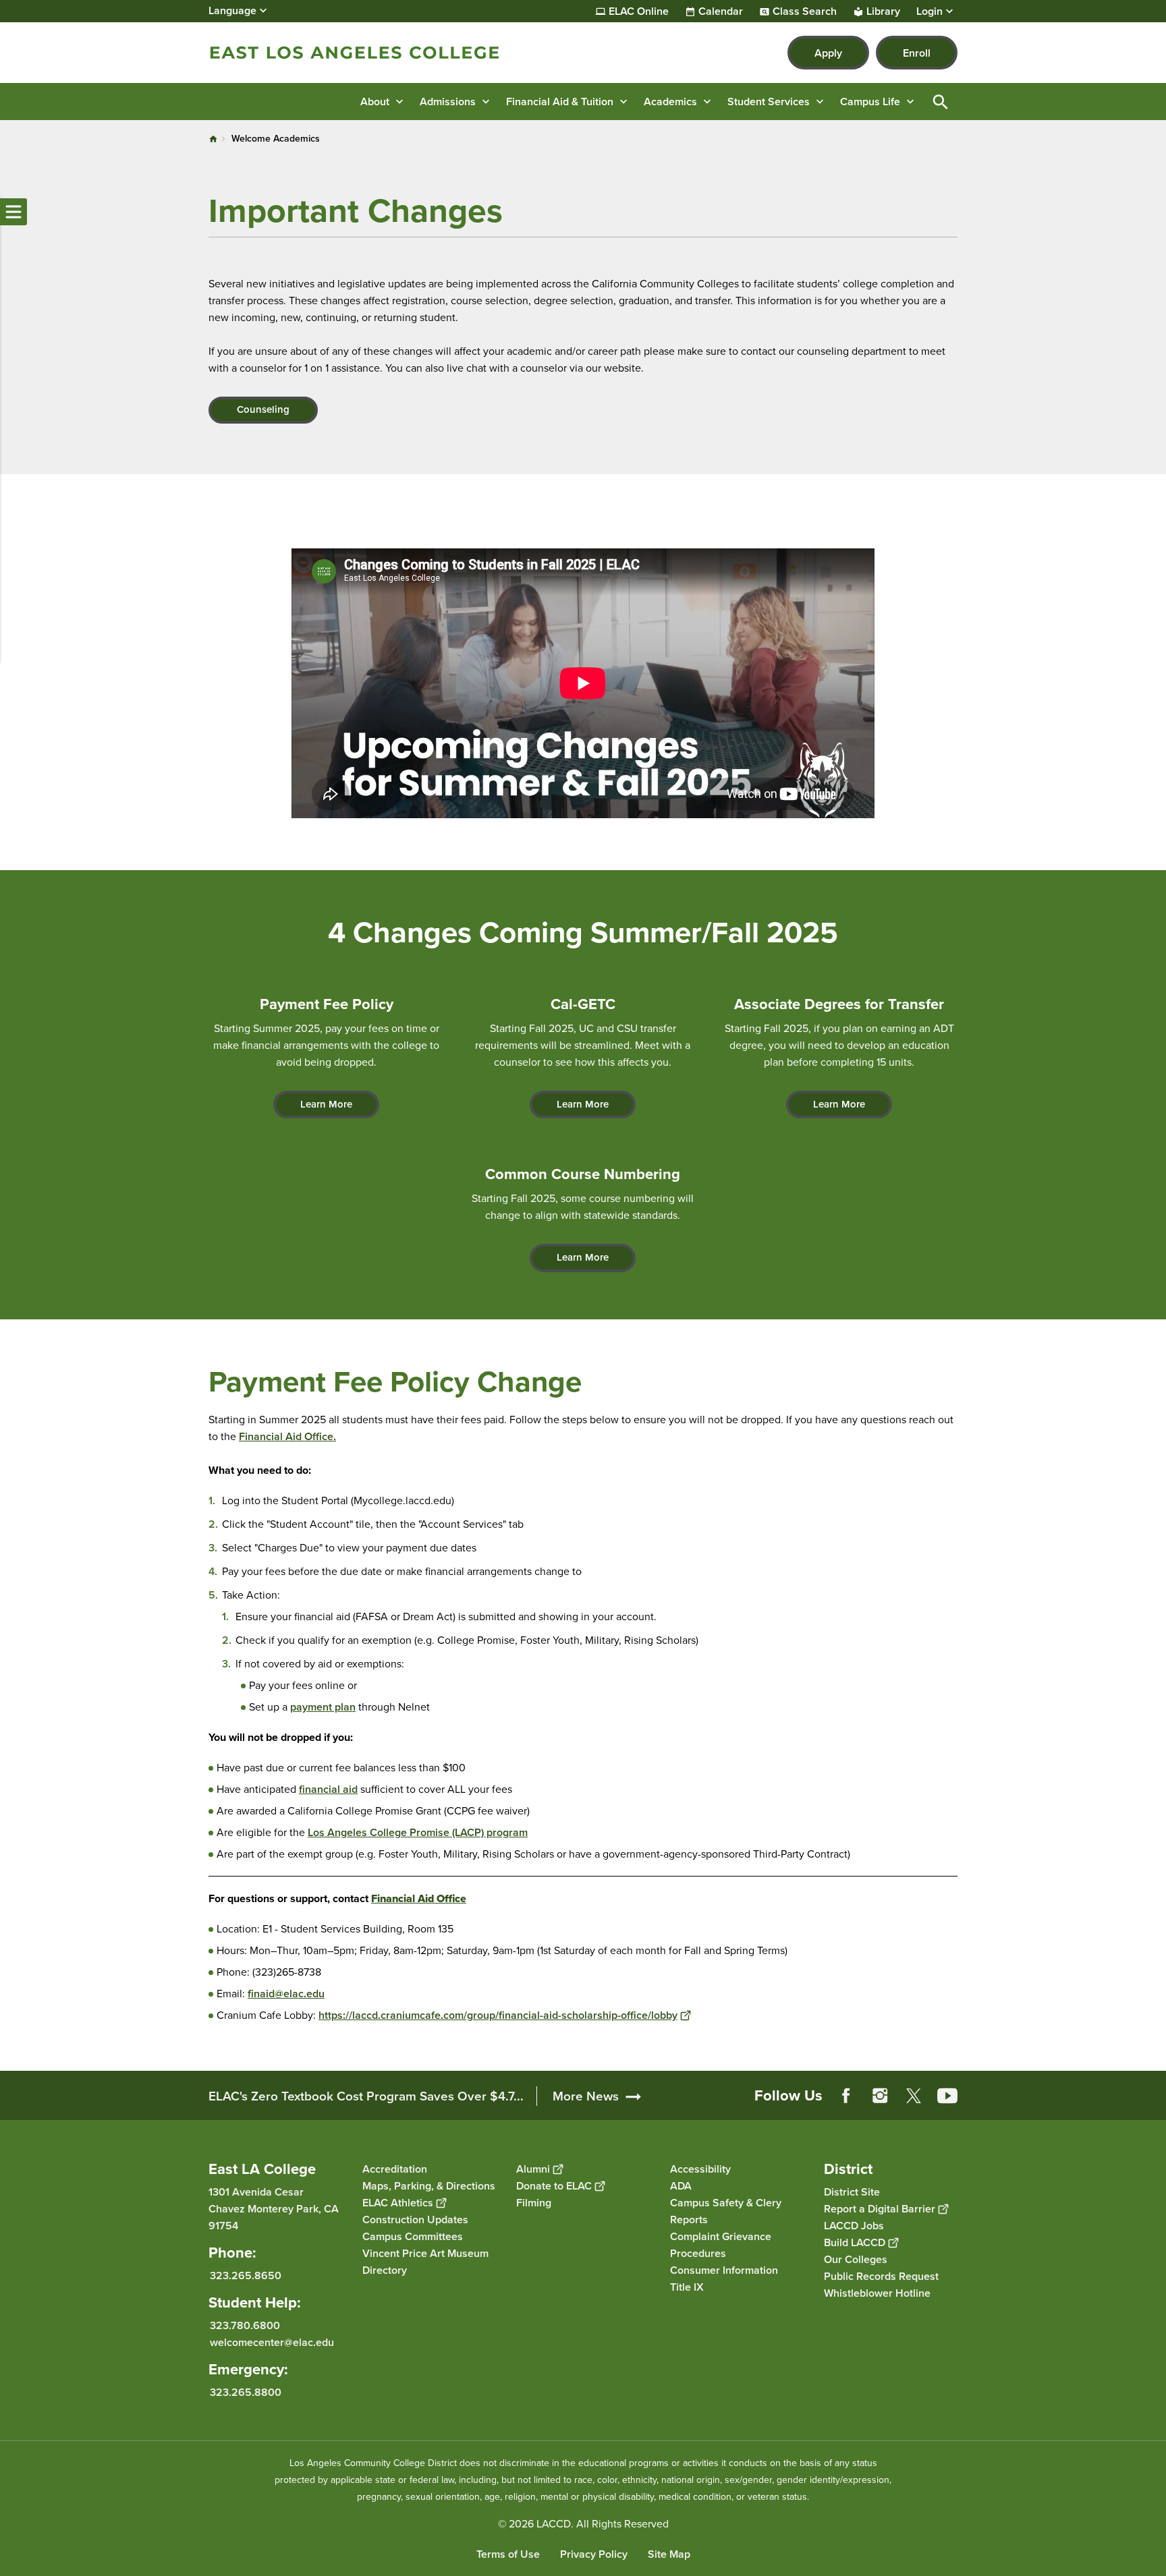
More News (586, 2096)
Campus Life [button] (870, 102)
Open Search (941, 102)
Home (213, 139)
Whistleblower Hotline (877, 2293)
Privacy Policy (594, 2554)
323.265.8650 (246, 2276)
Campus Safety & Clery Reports (726, 2211)
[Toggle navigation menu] (13, 212)
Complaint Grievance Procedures (721, 2245)
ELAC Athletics (398, 2203)
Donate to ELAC (554, 2186)
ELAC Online (639, 11)
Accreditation (395, 2169)
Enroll (917, 53)
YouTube (947, 2096)
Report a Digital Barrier (880, 2209)
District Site (852, 2192)
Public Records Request (881, 2276)
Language (232, 10)
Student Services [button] (769, 102)
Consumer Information (724, 2270)
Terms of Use (508, 2554)
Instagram (880, 2096)
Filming (534, 2203)
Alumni (533, 2169)
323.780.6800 (245, 2325)
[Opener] (1153, 2107)
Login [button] (929, 11)
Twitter (914, 2096)
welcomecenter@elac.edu (272, 2342)
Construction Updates (415, 2220)
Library (883, 11)
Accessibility (700, 2169)
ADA (681, 2186)
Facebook (846, 2096)
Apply (828, 53)
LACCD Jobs (854, 2226)
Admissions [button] (448, 102)
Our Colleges (856, 2259)
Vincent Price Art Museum (425, 2253)
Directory (385, 2270)
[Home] (355, 53)
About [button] (375, 102)
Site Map (669, 2554)
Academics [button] (670, 102)
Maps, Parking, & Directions (429, 2186)
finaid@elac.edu (286, 1994)
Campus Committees (413, 2236)
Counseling (263, 409)
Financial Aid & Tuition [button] (560, 102)
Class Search (805, 11)
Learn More (326, 1104)
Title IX (687, 2287)
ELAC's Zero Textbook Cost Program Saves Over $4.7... (366, 2096)
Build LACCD (855, 2242)
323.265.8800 (246, 2392)
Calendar (721, 11)
